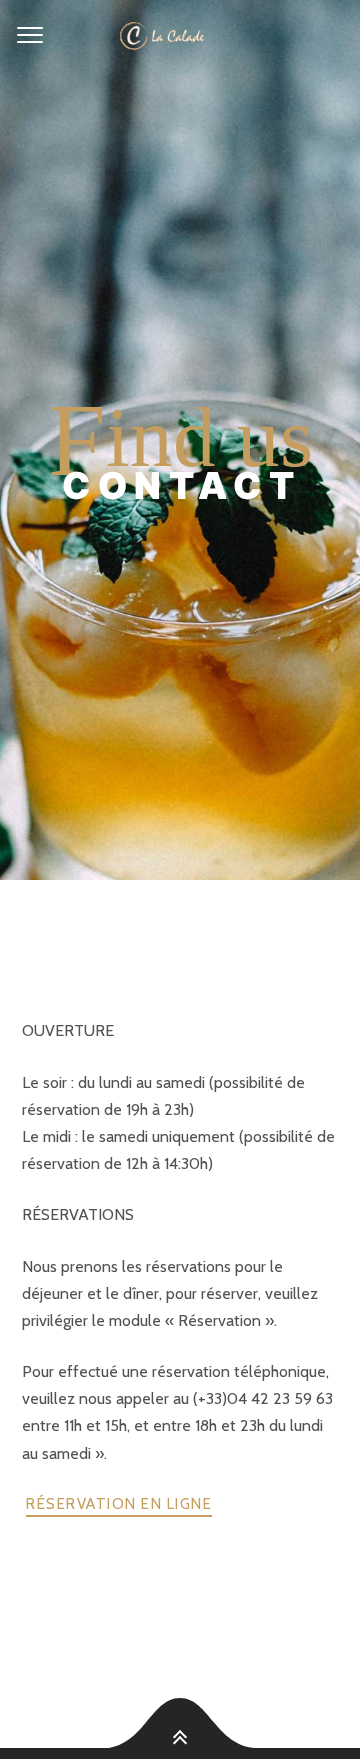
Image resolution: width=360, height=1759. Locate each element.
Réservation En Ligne (119, 1504)
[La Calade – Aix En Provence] (180, 36)
